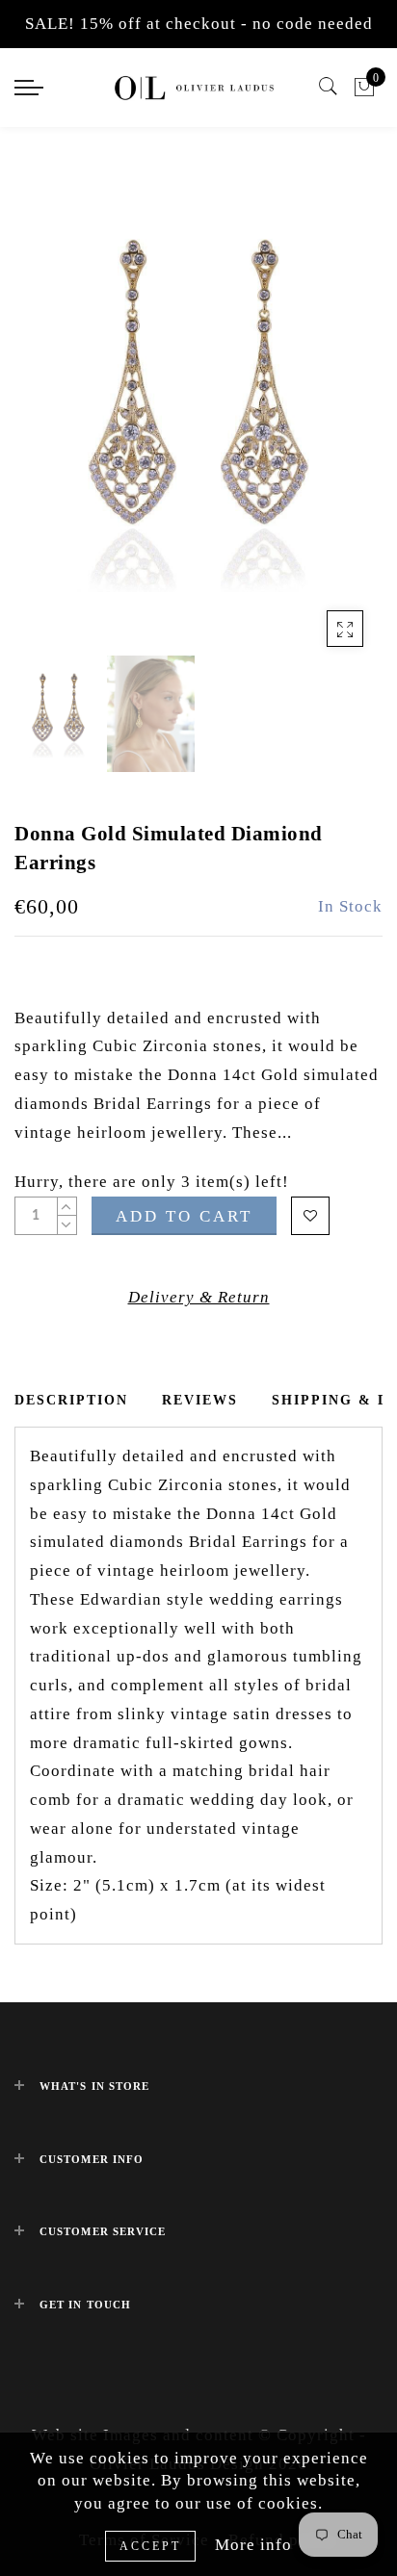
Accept (150, 2546)
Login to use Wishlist (310, 1216)
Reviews (200, 1400)
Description (71, 1400)
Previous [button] (50, 419)
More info (253, 2545)
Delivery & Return (199, 1297)
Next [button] (323, 419)
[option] (198, 408)
